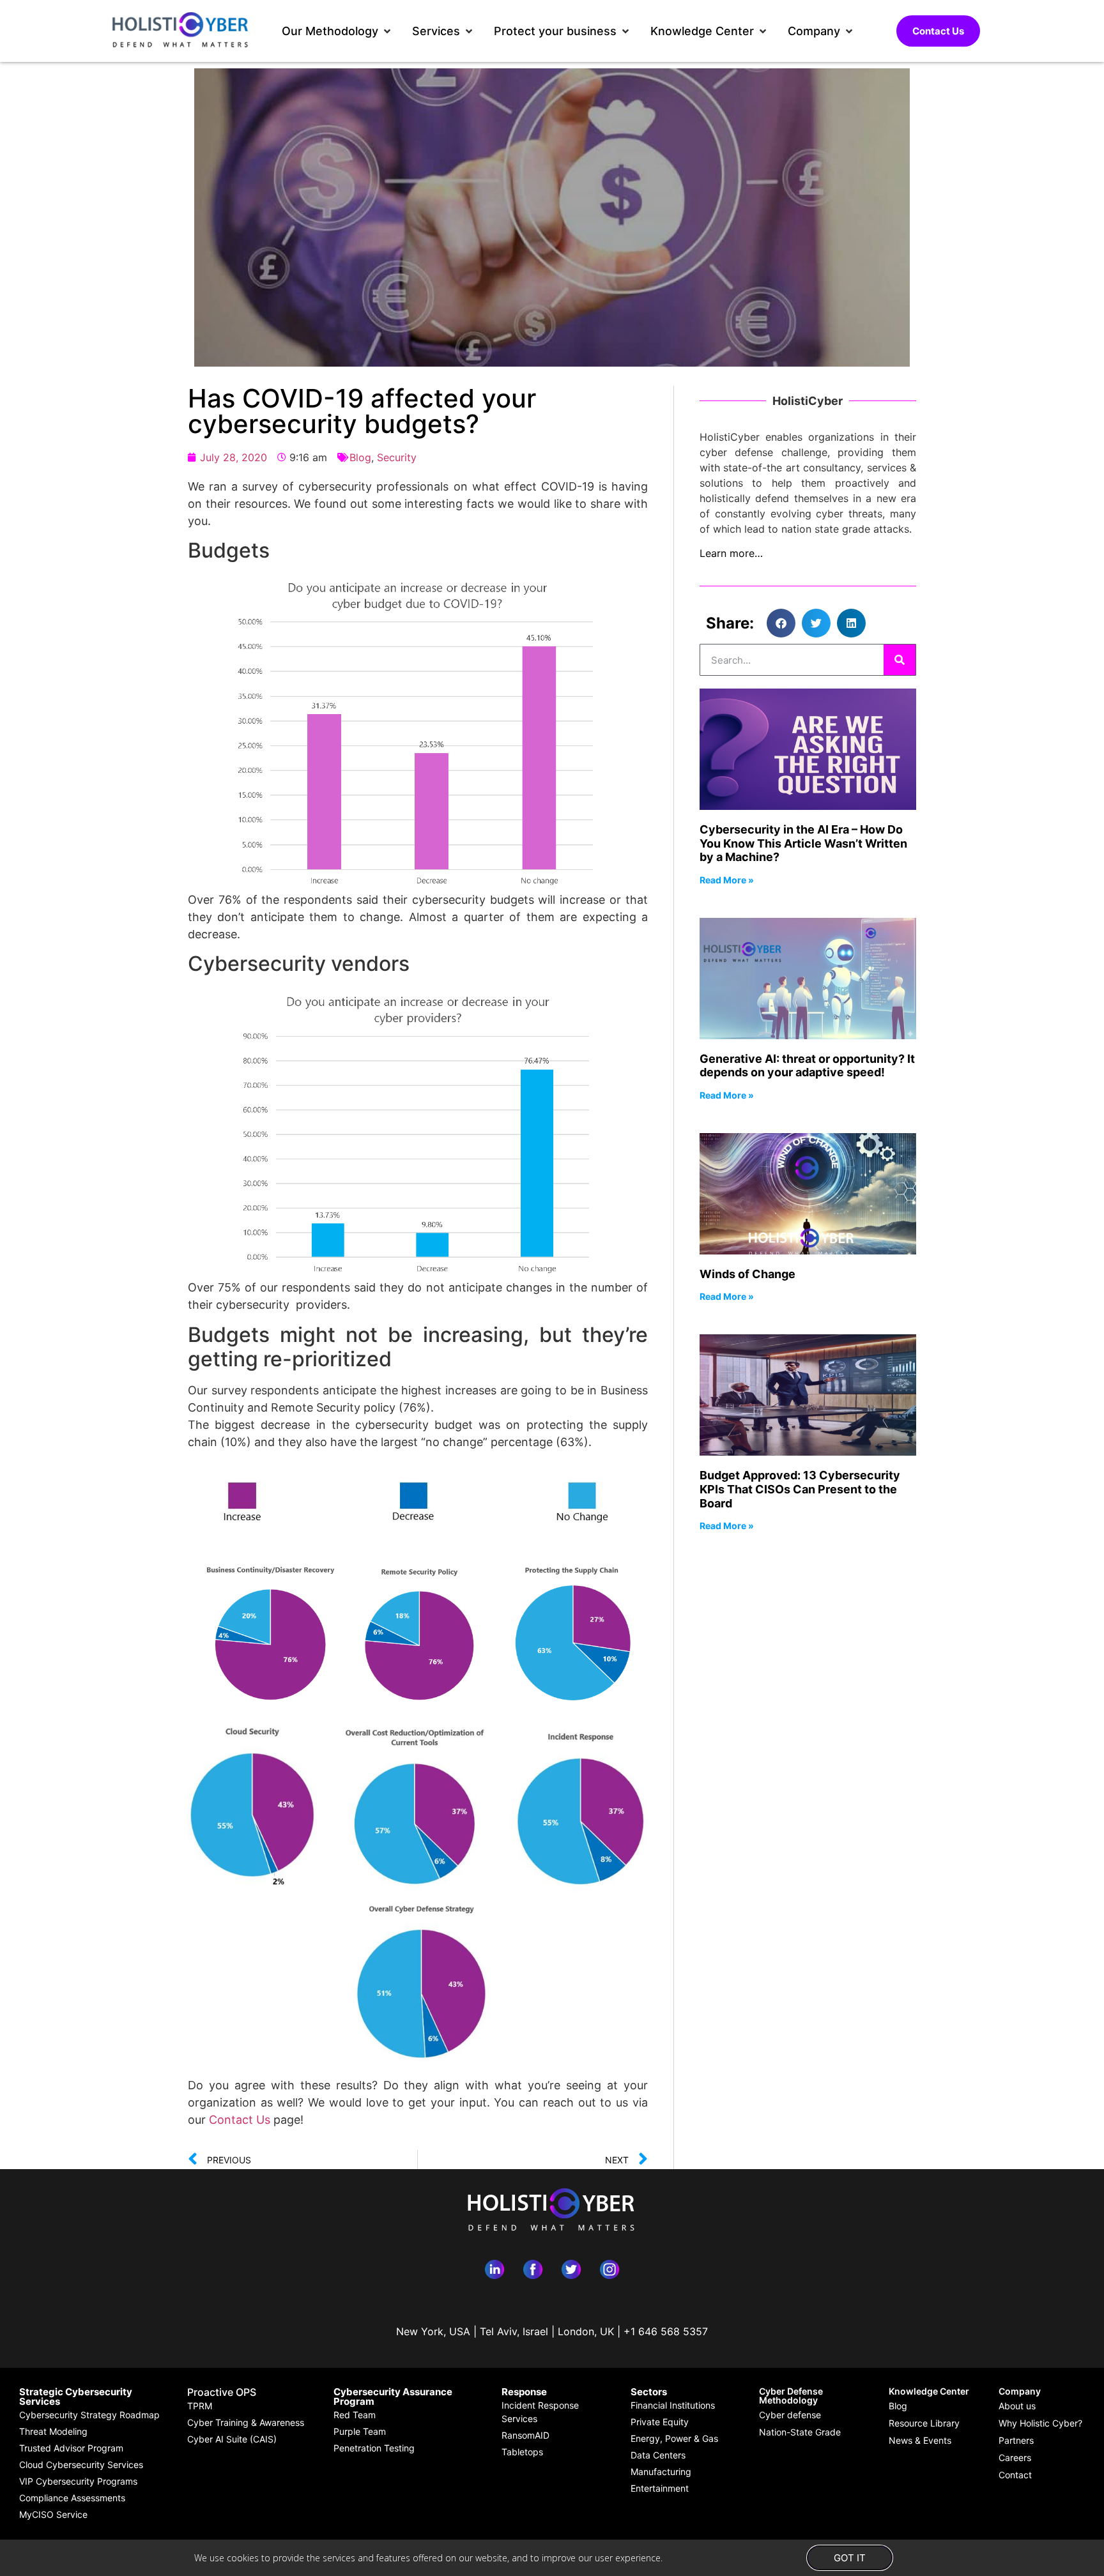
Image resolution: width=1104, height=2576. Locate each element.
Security (397, 457)
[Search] (900, 660)
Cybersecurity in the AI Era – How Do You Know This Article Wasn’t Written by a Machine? (803, 843)
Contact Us (240, 2120)
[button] (337, 31)
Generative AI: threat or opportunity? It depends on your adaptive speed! (807, 1066)
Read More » (727, 880)
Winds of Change (747, 1274)
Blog (360, 457)
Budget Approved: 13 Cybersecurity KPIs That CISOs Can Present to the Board (800, 1489)
